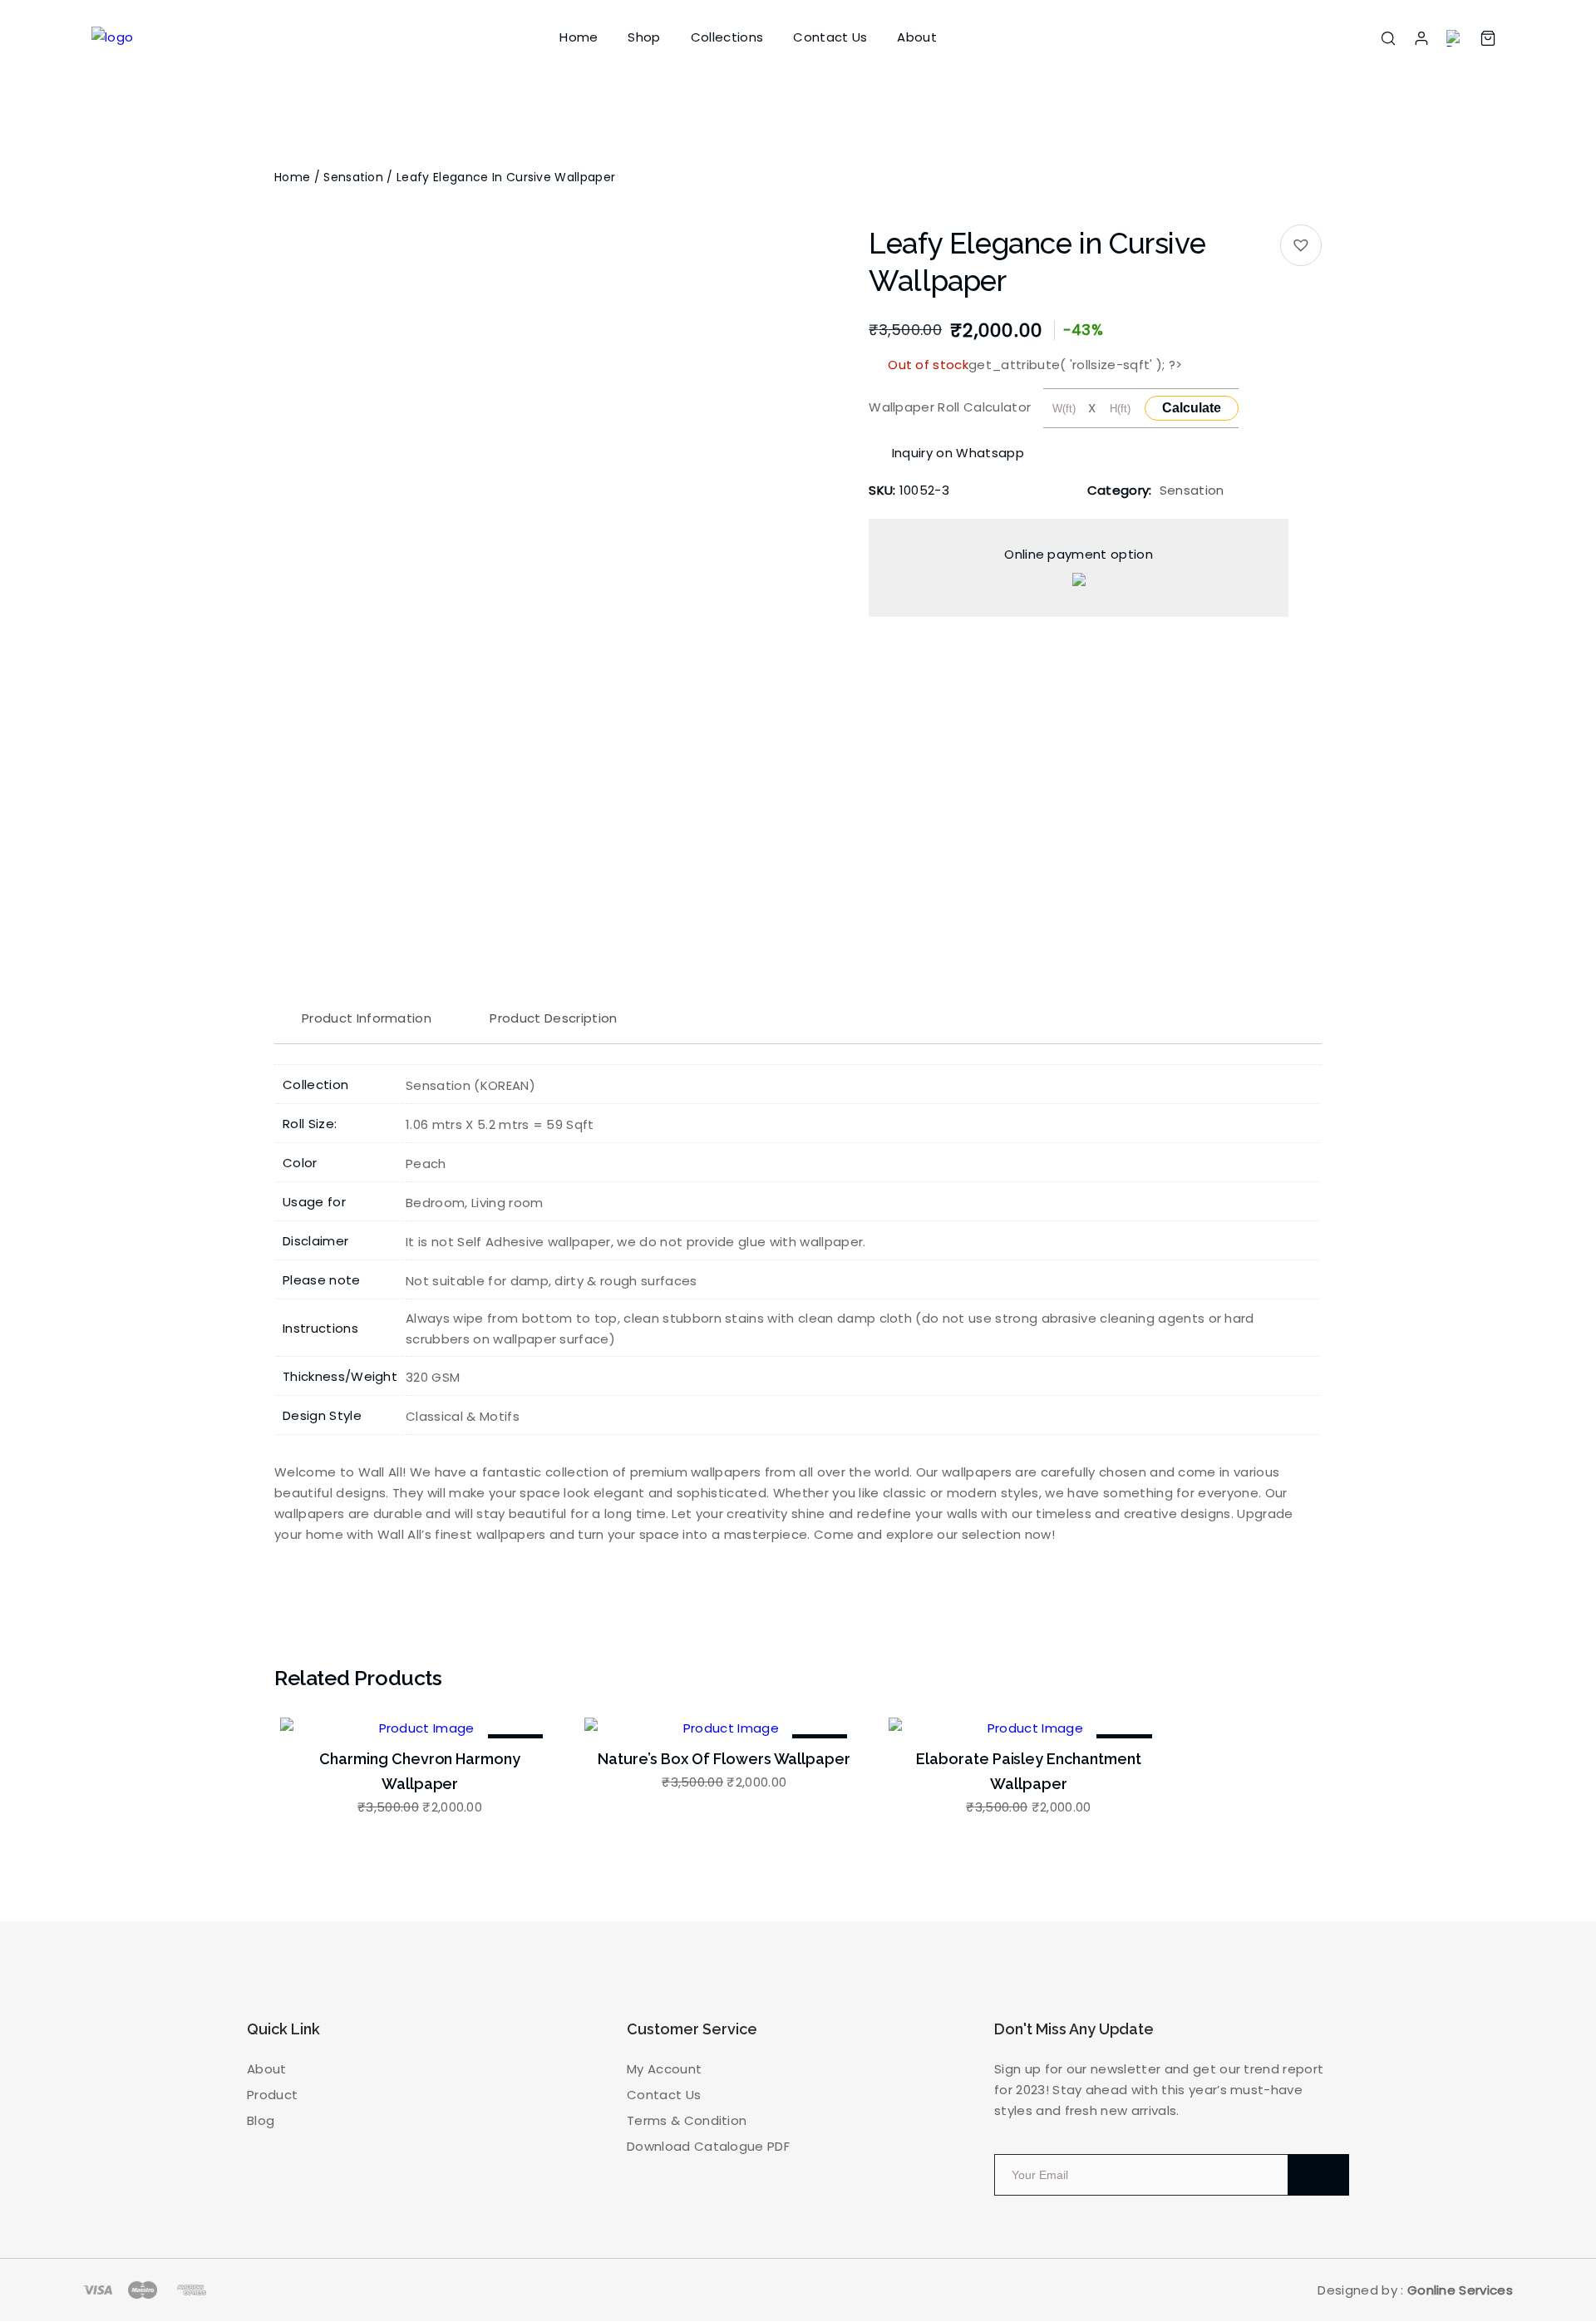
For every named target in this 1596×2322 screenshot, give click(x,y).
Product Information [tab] (367, 1018)
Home (579, 37)
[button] (1301, 245)
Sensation (353, 177)
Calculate (1192, 408)
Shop (644, 37)
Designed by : (1415, 2290)
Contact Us (830, 37)
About (917, 37)
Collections (727, 37)
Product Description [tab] (553, 1018)
